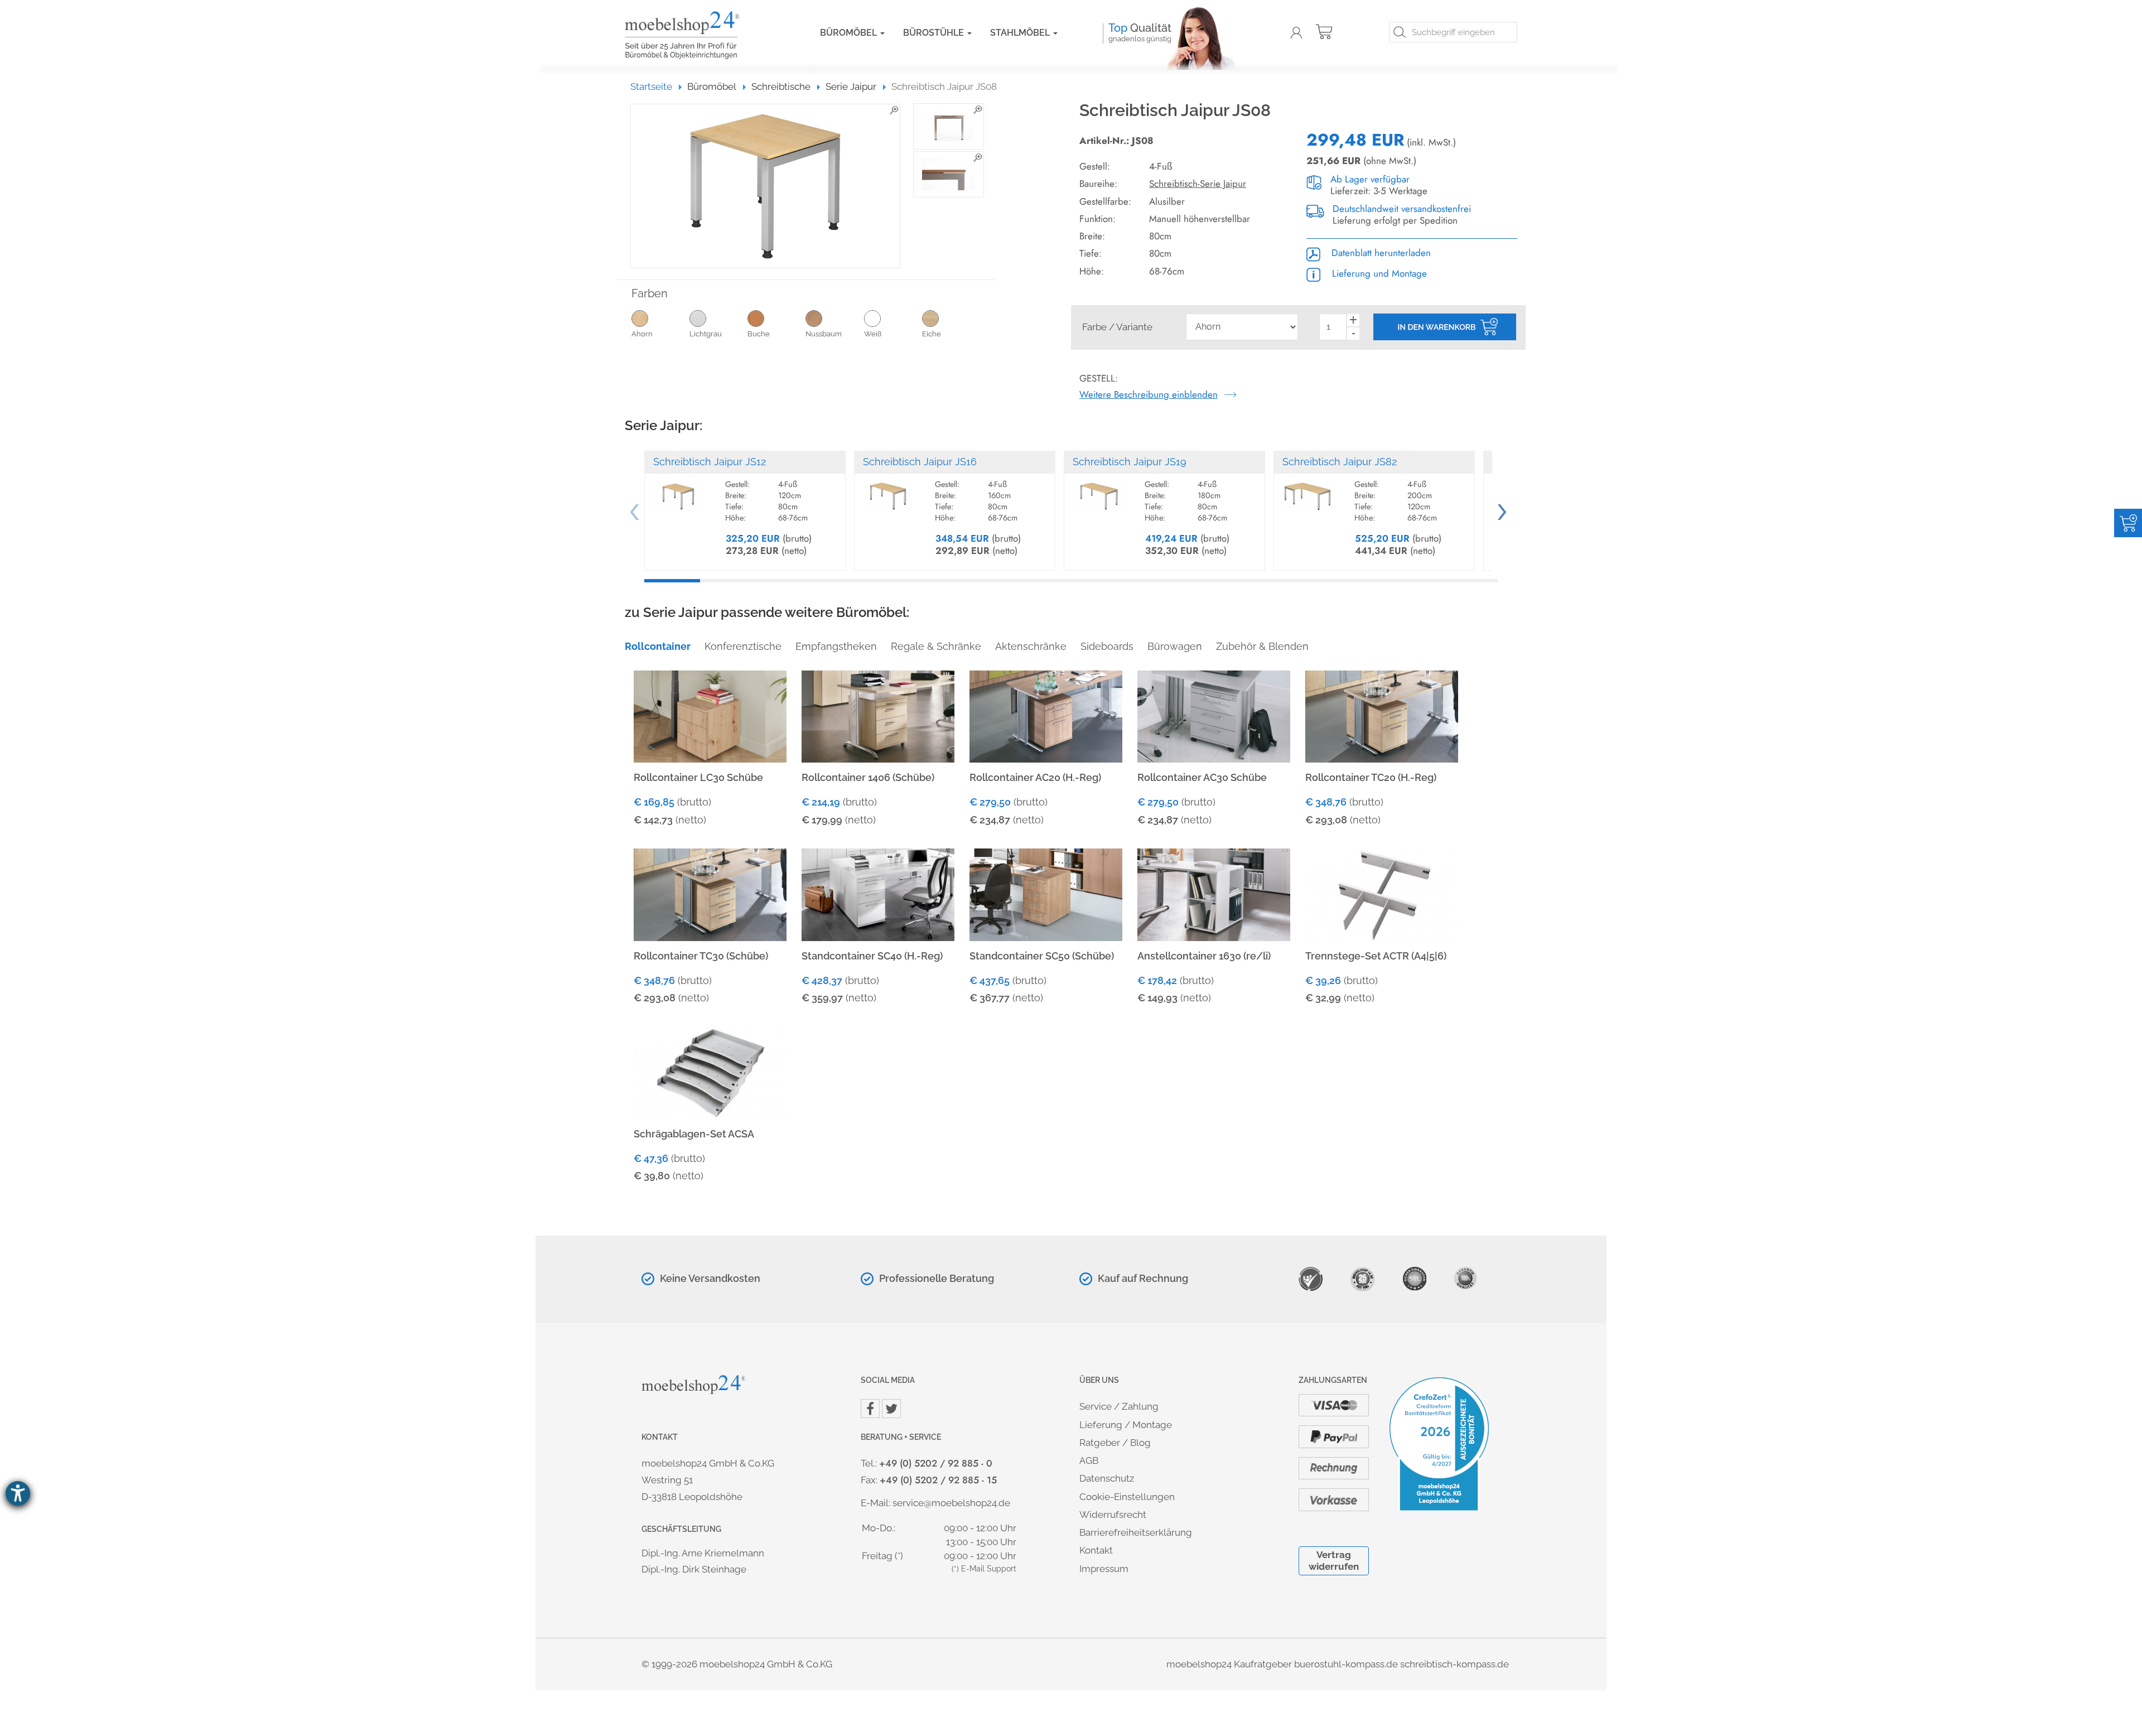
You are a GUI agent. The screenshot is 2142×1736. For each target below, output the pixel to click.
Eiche (932, 334)
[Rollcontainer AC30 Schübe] (1214, 715)
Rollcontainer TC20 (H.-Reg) (1371, 777)
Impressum (1104, 1569)
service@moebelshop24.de (951, 1503)
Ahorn (642, 334)
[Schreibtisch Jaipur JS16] (888, 491)
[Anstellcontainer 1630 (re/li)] (1214, 894)
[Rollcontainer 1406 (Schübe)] (878, 715)
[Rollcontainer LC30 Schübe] (710, 715)
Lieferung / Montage (1126, 1425)
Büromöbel (850, 33)
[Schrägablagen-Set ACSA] (710, 1072)
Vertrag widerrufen (1334, 1561)
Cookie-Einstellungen (1127, 1497)
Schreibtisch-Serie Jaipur (1198, 184)
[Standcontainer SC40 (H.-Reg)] (878, 894)
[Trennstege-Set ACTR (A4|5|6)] (1382, 894)
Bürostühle (935, 33)
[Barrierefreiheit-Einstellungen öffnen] (18, 1493)
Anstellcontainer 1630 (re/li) (1204, 956)
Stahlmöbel (1021, 33)
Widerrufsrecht (1113, 1515)
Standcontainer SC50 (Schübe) (1042, 956)
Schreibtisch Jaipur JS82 (1340, 462)
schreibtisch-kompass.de (1454, 1664)
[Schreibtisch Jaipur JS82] (1308, 491)
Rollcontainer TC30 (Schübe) (701, 956)
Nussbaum (824, 334)
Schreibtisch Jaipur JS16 (920, 462)
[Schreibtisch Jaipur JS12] (678, 491)
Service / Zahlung (1119, 1406)
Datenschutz (1107, 1478)
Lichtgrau (706, 334)
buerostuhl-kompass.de (1346, 1664)
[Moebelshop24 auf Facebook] (870, 1409)
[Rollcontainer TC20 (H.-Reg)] (1382, 715)
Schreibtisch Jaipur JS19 (1130, 462)
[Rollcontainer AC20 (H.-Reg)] (1046, 715)
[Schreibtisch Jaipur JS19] (1098, 491)
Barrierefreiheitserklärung (1136, 1532)
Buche (759, 334)
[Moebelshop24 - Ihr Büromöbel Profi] (706, 35)
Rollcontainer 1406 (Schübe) (868, 777)
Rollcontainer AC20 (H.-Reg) (1035, 777)
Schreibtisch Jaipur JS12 (710, 462)
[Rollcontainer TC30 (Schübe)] (710, 894)
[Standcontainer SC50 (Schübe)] (1046, 894)
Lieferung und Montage (1378, 273)
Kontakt (1096, 1550)
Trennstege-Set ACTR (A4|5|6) (1376, 956)
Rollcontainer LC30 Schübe (698, 777)
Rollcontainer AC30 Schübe (1202, 777)
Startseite (656, 86)
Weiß (873, 334)
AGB (1089, 1460)
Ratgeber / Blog (1115, 1443)
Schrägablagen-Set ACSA (694, 1134)
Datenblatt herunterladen (1380, 253)
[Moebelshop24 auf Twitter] (891, 1409)
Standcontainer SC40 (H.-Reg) (872, 956)
